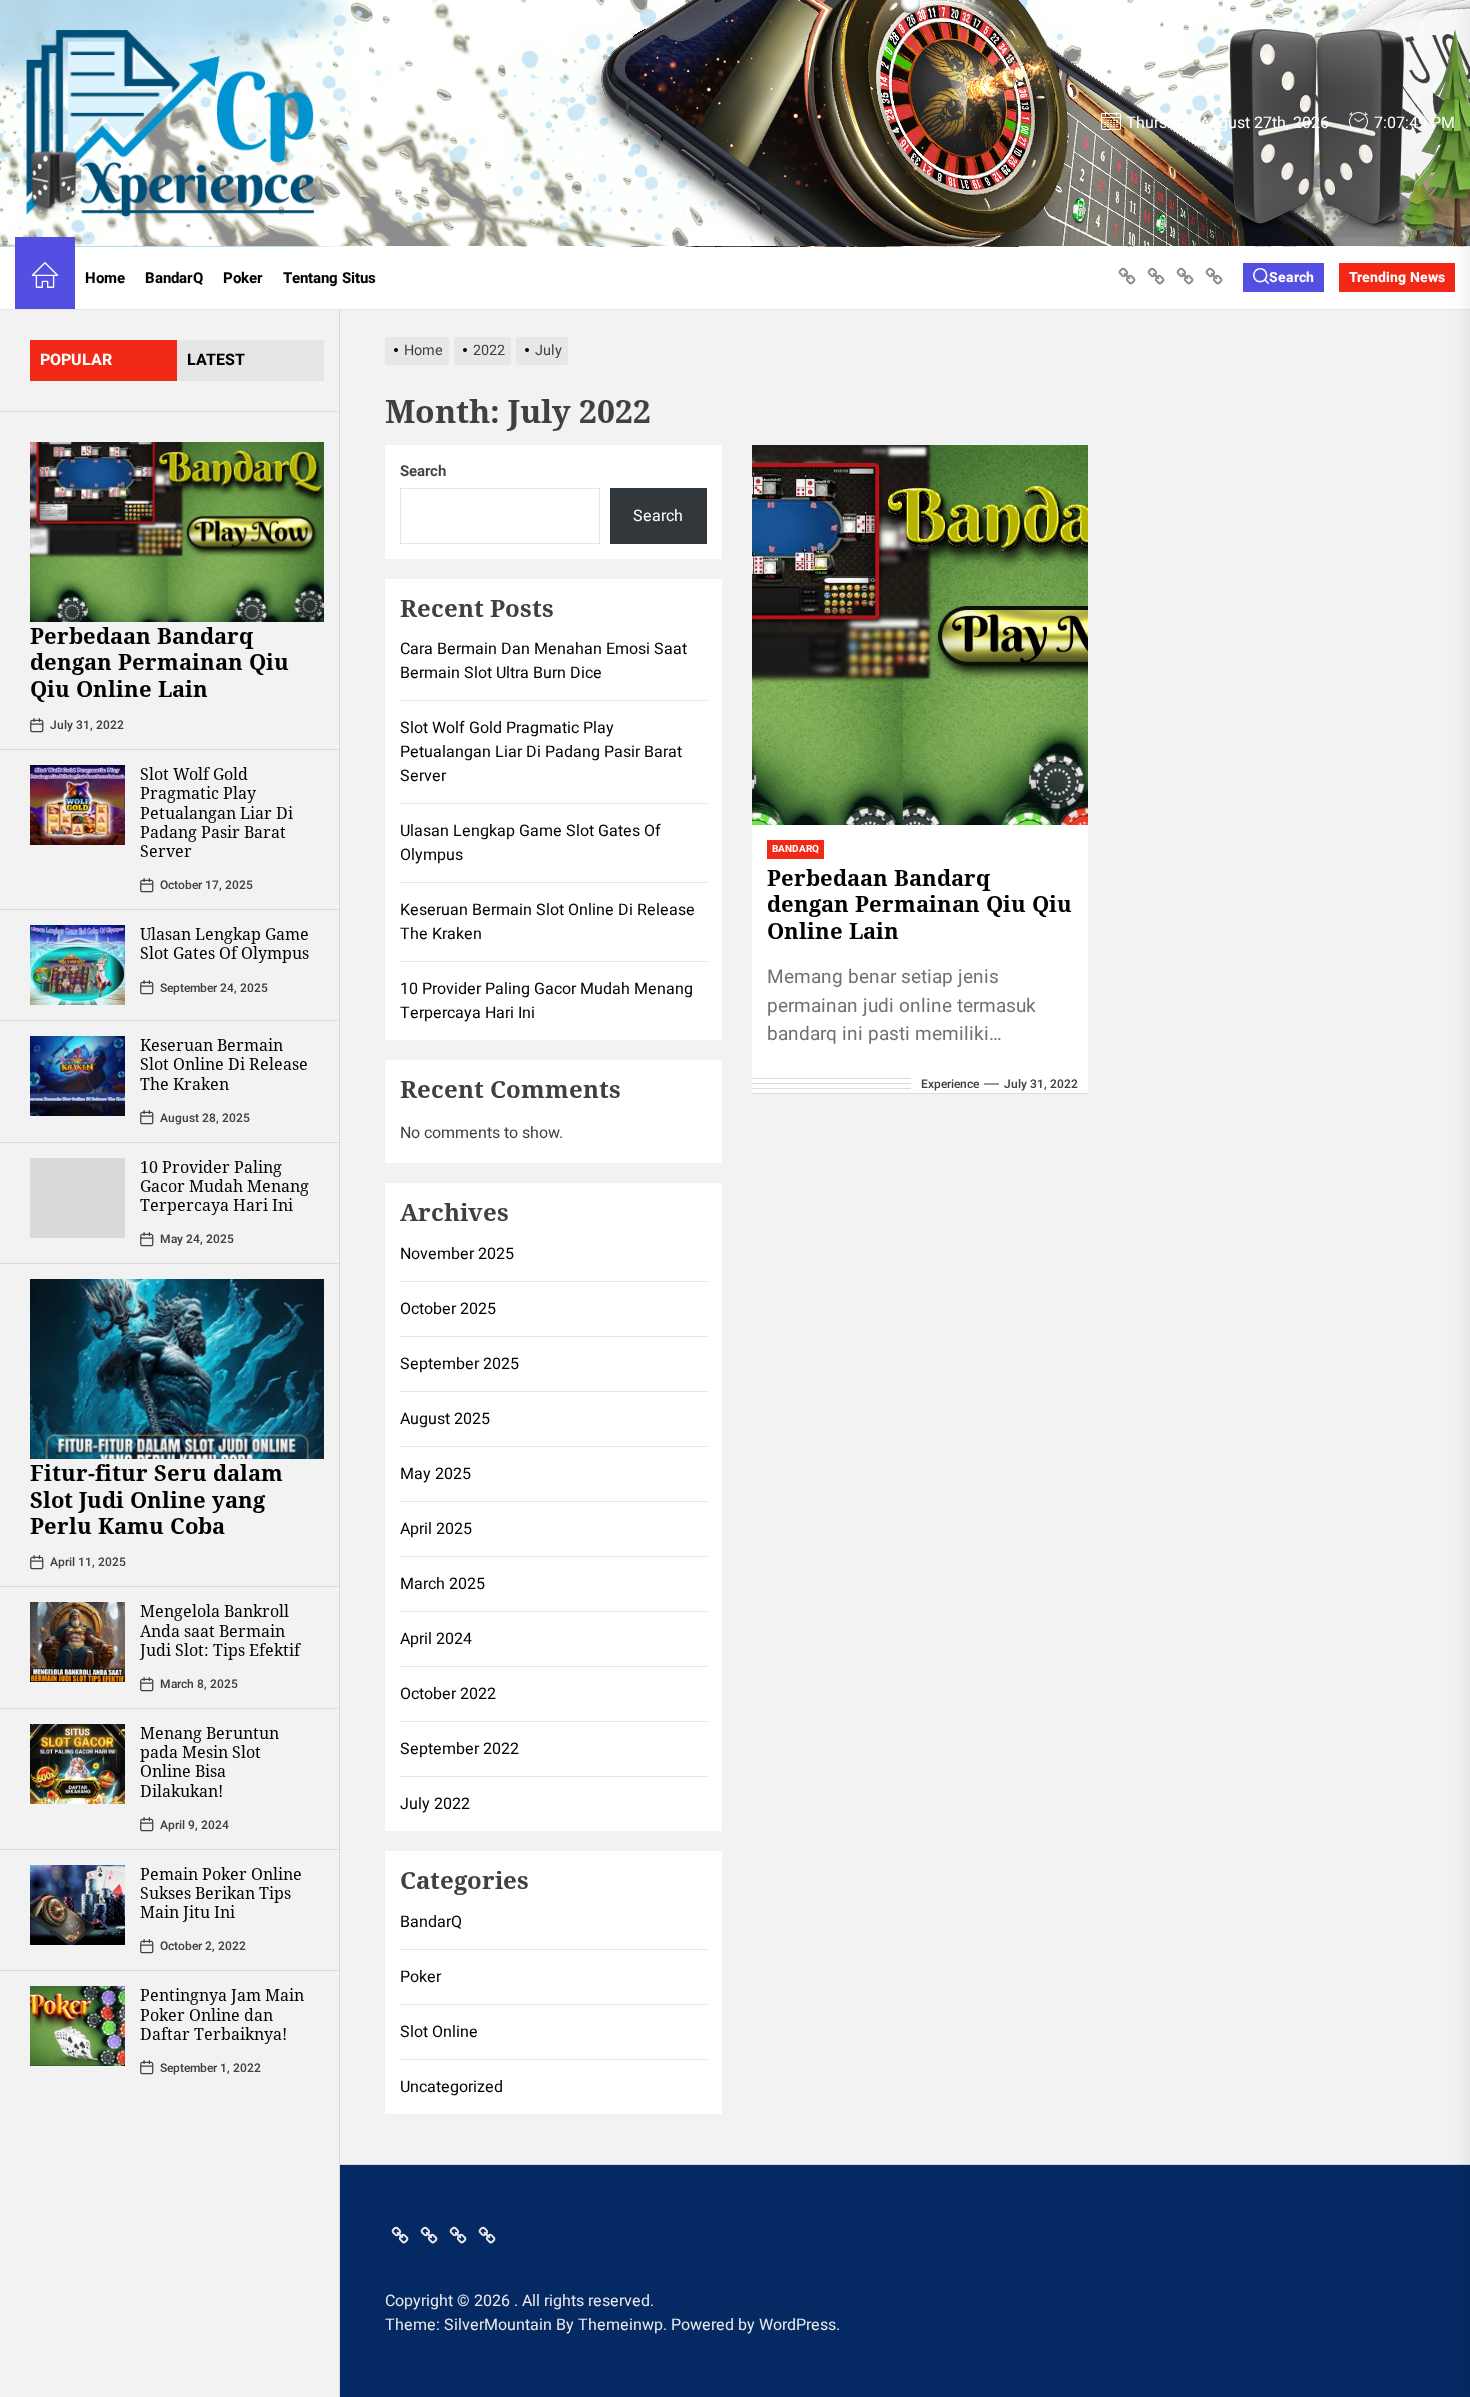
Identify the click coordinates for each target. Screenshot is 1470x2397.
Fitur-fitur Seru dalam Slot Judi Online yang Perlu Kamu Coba (156, 1498)
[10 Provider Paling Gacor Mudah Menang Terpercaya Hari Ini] (77, 1198)
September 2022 (459, 1749)
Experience (950, 1084)
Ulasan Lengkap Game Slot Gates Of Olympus (224, 943)
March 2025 (442, 1584)
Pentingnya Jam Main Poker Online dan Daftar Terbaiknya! (222, 2014)
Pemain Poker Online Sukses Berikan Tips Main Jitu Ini (221, 1893)
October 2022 (448, 1694)
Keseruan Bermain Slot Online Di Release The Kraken (224, 1064)
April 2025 (436, 1529)
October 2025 (448, 1309)
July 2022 (435, 1804)
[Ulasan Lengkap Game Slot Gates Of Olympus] (77, 965)
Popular (76, 360)
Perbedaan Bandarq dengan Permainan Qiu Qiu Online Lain (159, 661)
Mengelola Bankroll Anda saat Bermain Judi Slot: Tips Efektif (220, 1630)
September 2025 (459, 1364)
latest (216, 360)
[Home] (45, 278)
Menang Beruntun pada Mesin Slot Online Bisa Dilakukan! (209, 1762)
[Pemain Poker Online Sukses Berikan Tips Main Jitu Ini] (77, 1905)
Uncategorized (451, 2087)
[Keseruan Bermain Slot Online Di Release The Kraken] (77, 1076)
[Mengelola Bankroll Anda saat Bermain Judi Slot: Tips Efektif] (77, 1642)
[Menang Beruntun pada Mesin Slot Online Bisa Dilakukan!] (77, 1764)
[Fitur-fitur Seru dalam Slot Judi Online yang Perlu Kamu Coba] (177, 1369)
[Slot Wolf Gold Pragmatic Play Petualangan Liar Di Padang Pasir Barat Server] (77, 805)
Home (105, 278)
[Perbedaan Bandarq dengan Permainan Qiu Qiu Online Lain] (177, 532)
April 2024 (436, 1639)
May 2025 (435, 1474)
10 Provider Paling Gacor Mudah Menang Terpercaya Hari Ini (224, 1186)
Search (423, 471)
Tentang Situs (329, 278)
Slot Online (439, 2032)
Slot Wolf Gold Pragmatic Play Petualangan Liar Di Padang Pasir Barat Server (216, 812)
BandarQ (174, 278)
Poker (243, 278)
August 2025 (445, 1419)
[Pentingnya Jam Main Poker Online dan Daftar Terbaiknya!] (77, 2026)
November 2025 (457, 1254)
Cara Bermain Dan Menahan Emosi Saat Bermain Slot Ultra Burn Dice (543, 661)
